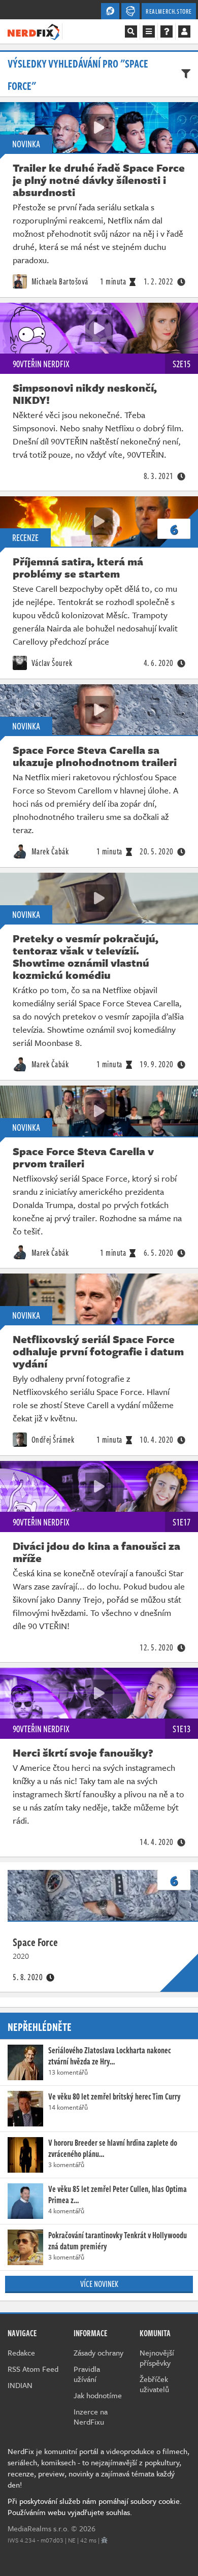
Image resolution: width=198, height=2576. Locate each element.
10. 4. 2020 (157, 1440)
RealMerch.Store (169, 11)
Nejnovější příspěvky (157, 2358)
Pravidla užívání (87, 2374)
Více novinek (99, 2284)
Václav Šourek (51, 663)
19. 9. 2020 (157, 1064)
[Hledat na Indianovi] (131, 31)
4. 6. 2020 (159, 663)
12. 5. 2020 (157, 1647)
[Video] (99, 128)
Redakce (21, 2352)
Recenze (25, 537)
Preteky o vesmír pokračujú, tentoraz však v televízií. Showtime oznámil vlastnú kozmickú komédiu (86, 957)
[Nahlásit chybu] (104, 2540)
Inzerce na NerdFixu (91, 2416)
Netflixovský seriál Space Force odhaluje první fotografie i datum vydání (98, 1351)
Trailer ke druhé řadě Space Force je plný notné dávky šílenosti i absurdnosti (99, 180)
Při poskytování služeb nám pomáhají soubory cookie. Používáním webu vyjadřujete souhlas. (95, 2506)
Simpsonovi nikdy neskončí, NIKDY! (85, 394)
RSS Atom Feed (33, 2369)
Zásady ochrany (98, 2352)
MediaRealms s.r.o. (38, 2528)
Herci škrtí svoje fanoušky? (83, 1753)
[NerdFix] (34, 31)
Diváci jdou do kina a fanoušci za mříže (96, 1552)
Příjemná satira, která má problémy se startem (78, 567)
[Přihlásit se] (184, 31)
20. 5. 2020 (157, 851)
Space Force (35, 1942)
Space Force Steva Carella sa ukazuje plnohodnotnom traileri (95, 756)
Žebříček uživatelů (154, 2384)
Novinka (26, 144)
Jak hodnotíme (98, 2395)
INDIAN (20, 2385)
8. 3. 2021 (159, 476)
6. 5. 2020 (159, 1253)
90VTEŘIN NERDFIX (41, 364)
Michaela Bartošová (59, 281)
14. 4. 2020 (157, 1842)
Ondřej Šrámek (52, 1440)
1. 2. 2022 (159, 281)
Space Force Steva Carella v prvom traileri (83, 1157)
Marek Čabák (49, 851)
